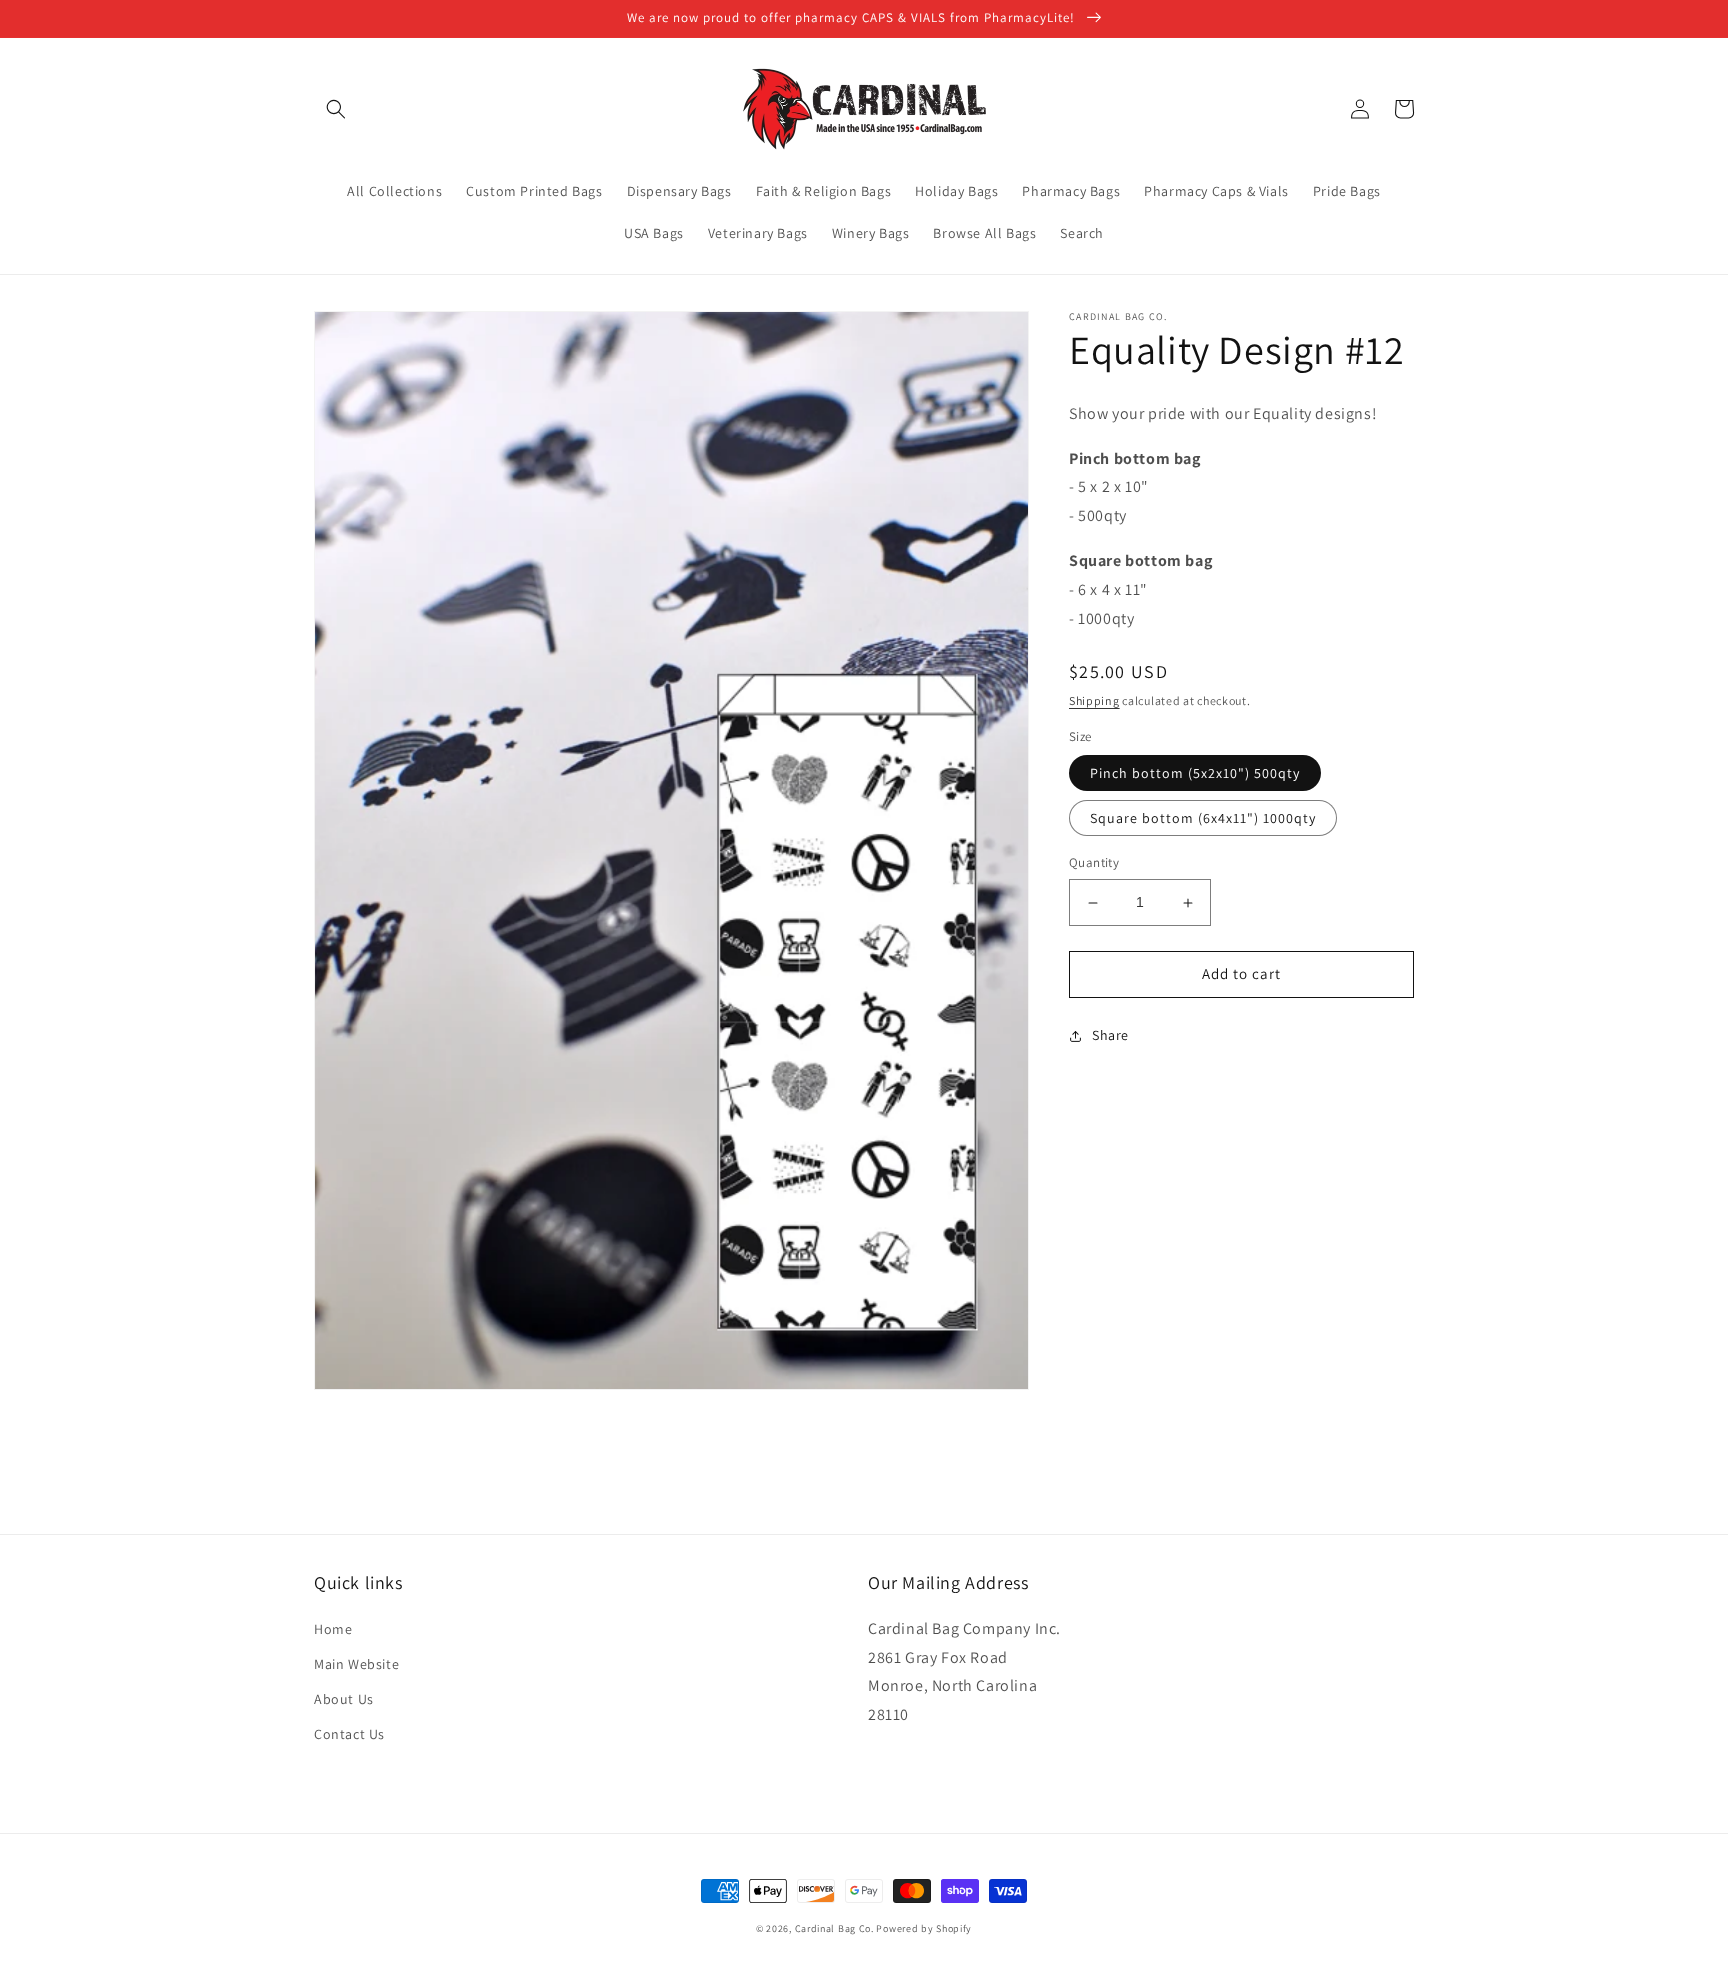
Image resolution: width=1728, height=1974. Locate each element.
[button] (336, 109)
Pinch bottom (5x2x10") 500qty (1195, 774)
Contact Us (349, 1734)
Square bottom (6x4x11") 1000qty (1203, 819)
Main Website (356, 1664)
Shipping (1094, 701)
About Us (344, 1699)
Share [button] (1110, 1035)
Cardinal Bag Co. (834, 1928)
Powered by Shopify (924, 1928)
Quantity (1094, 863)
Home (333, 1629)
